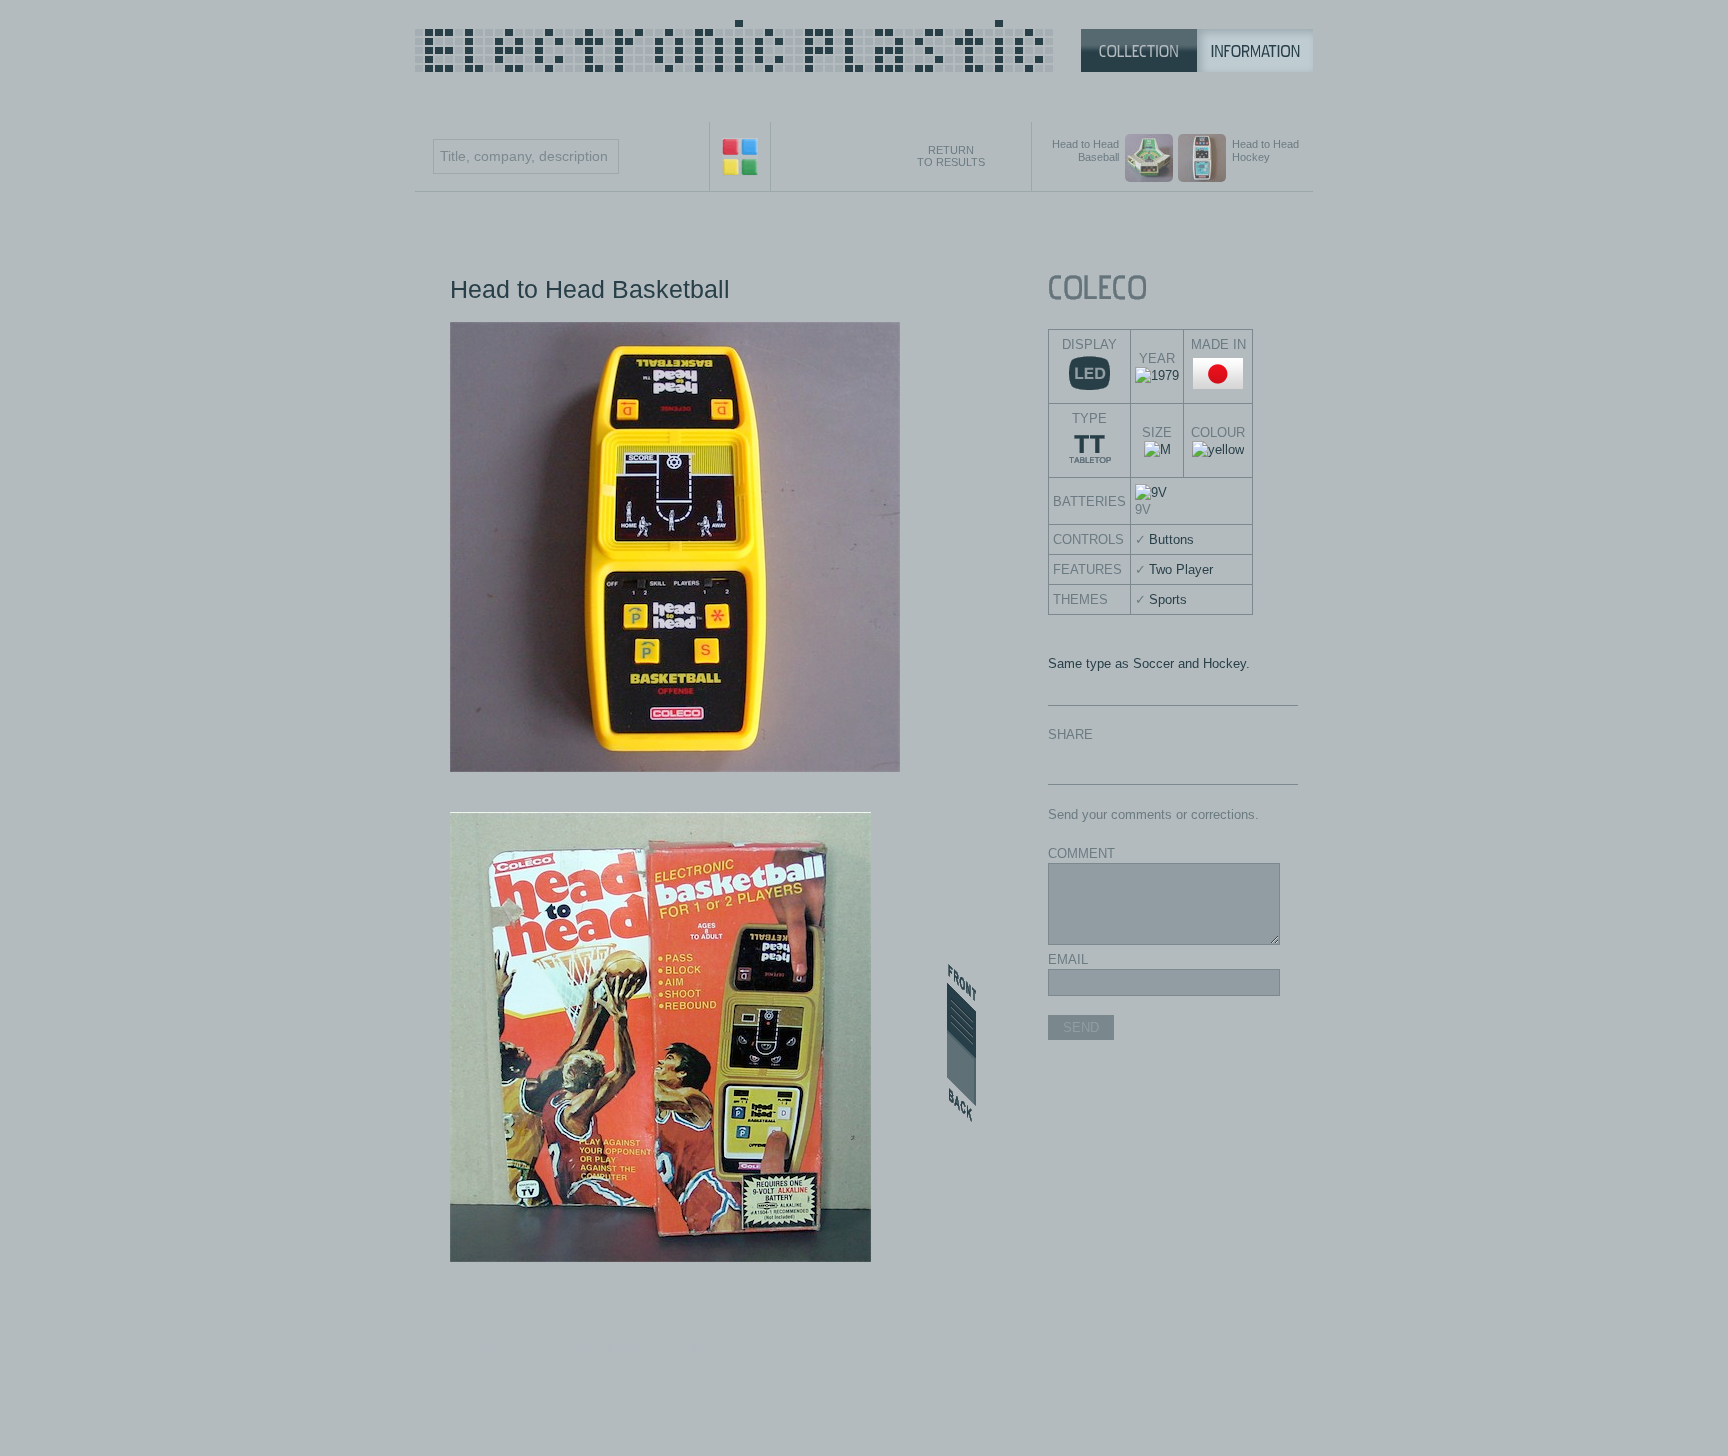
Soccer (1153, 663)
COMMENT (1081, 853)
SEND (1081, 1027)
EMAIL (1068, 959)
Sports (1168, 599)
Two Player (1181, 569)
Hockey (1224, 663)
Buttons (1171, 539)
